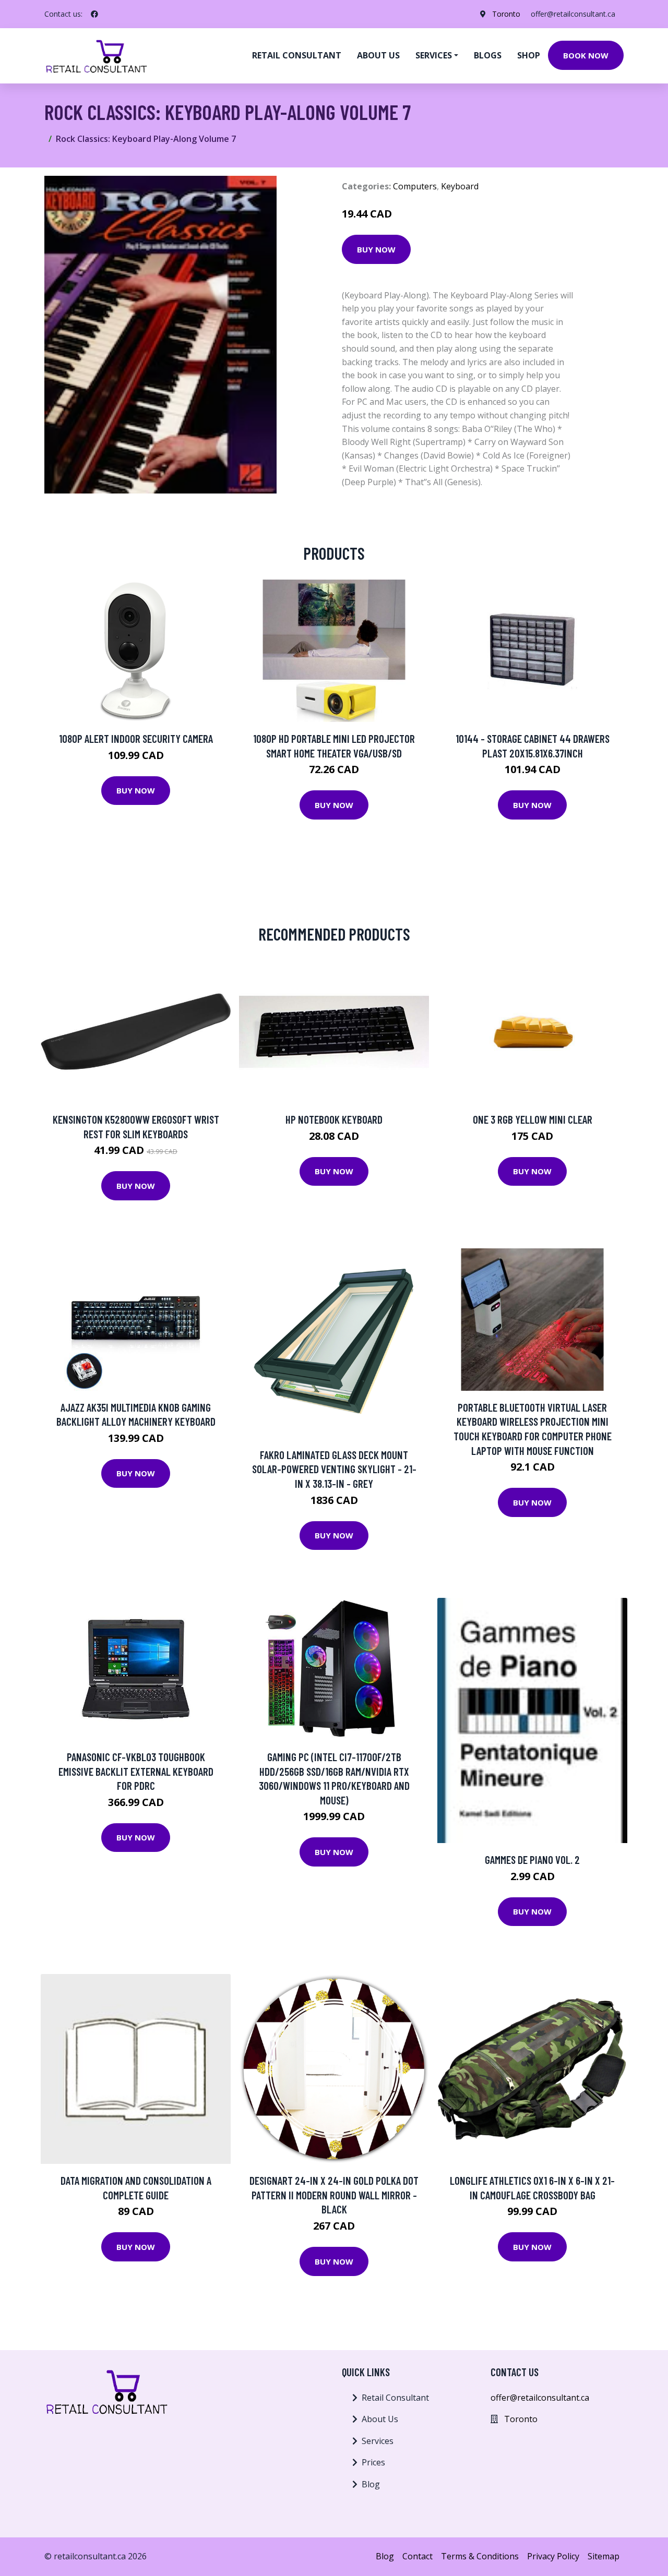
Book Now (586, 55)
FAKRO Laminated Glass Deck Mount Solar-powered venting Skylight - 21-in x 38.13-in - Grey (334, 1469)
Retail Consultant (297, 55)
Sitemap (604, 2556)
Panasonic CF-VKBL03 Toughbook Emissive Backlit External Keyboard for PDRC (136, 1771)
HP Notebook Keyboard (334, 1119)
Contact (417, 2556)
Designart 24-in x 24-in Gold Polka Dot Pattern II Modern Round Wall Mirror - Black (334, 2195)
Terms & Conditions (480, 2556)
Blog (371, 2484)
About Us (380, 2419)
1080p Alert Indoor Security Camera (136, 738)
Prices (373, 2462)
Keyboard (460, 186)
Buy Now (376, 249)
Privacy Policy (553, 2556)
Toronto (506, 14)
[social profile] (94, 14)
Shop (529, 55)
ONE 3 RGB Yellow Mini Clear (533, 1119)
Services (378, 2441)
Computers (415, 186)
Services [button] (434, 55)
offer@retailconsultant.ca (573, 14)
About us (378, 55)
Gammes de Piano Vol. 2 (532, 1859)
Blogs (488, 55)
